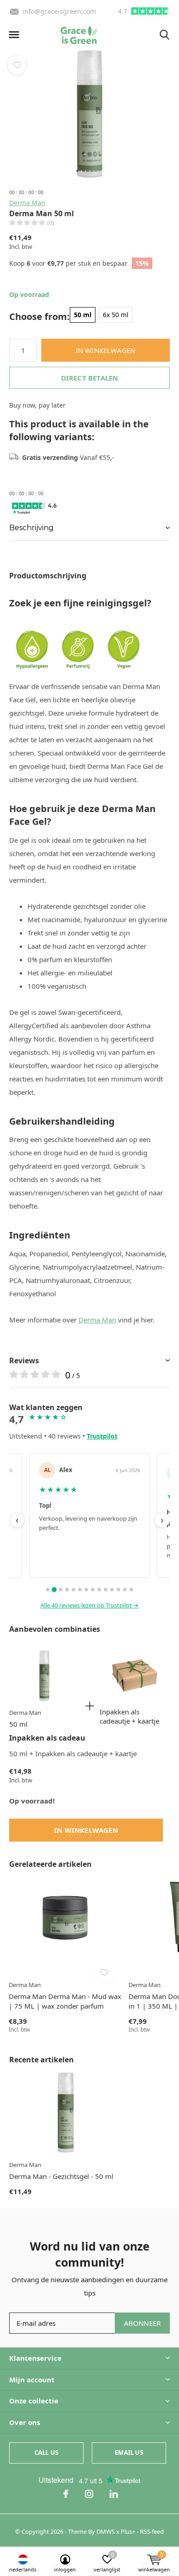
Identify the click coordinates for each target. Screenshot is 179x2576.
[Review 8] (93, 1590)
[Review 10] (106, 1590)
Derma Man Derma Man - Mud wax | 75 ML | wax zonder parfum (65, 2001)
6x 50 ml (116, 315)
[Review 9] (99, 1590)
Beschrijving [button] (31, 528)
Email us (129, 2453)
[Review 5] (73, 1590)
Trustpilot (102, 1436)
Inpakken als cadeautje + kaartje (129, 1716)
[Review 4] (67, 1590)
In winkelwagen (106, 350)
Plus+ (128, 2531)
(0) (51, 223)
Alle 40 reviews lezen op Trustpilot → (89, 1605)
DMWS (106, 2531)
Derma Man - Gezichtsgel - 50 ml (61, 2176)
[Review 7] (86, 1590)
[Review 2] (54, 1590)
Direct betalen (90, 378)
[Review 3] (61, 1590)
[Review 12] (118, 1590)
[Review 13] (125, 1590)
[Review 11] (112, 1590)
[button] (14, 35)
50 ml (83, 315)
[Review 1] (48, 1590)
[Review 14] (131, 1590)
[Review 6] (80, 1590)
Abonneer (143, 2323)
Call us (46, 2453)
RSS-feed (152, 2531)
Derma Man (27, 203)
